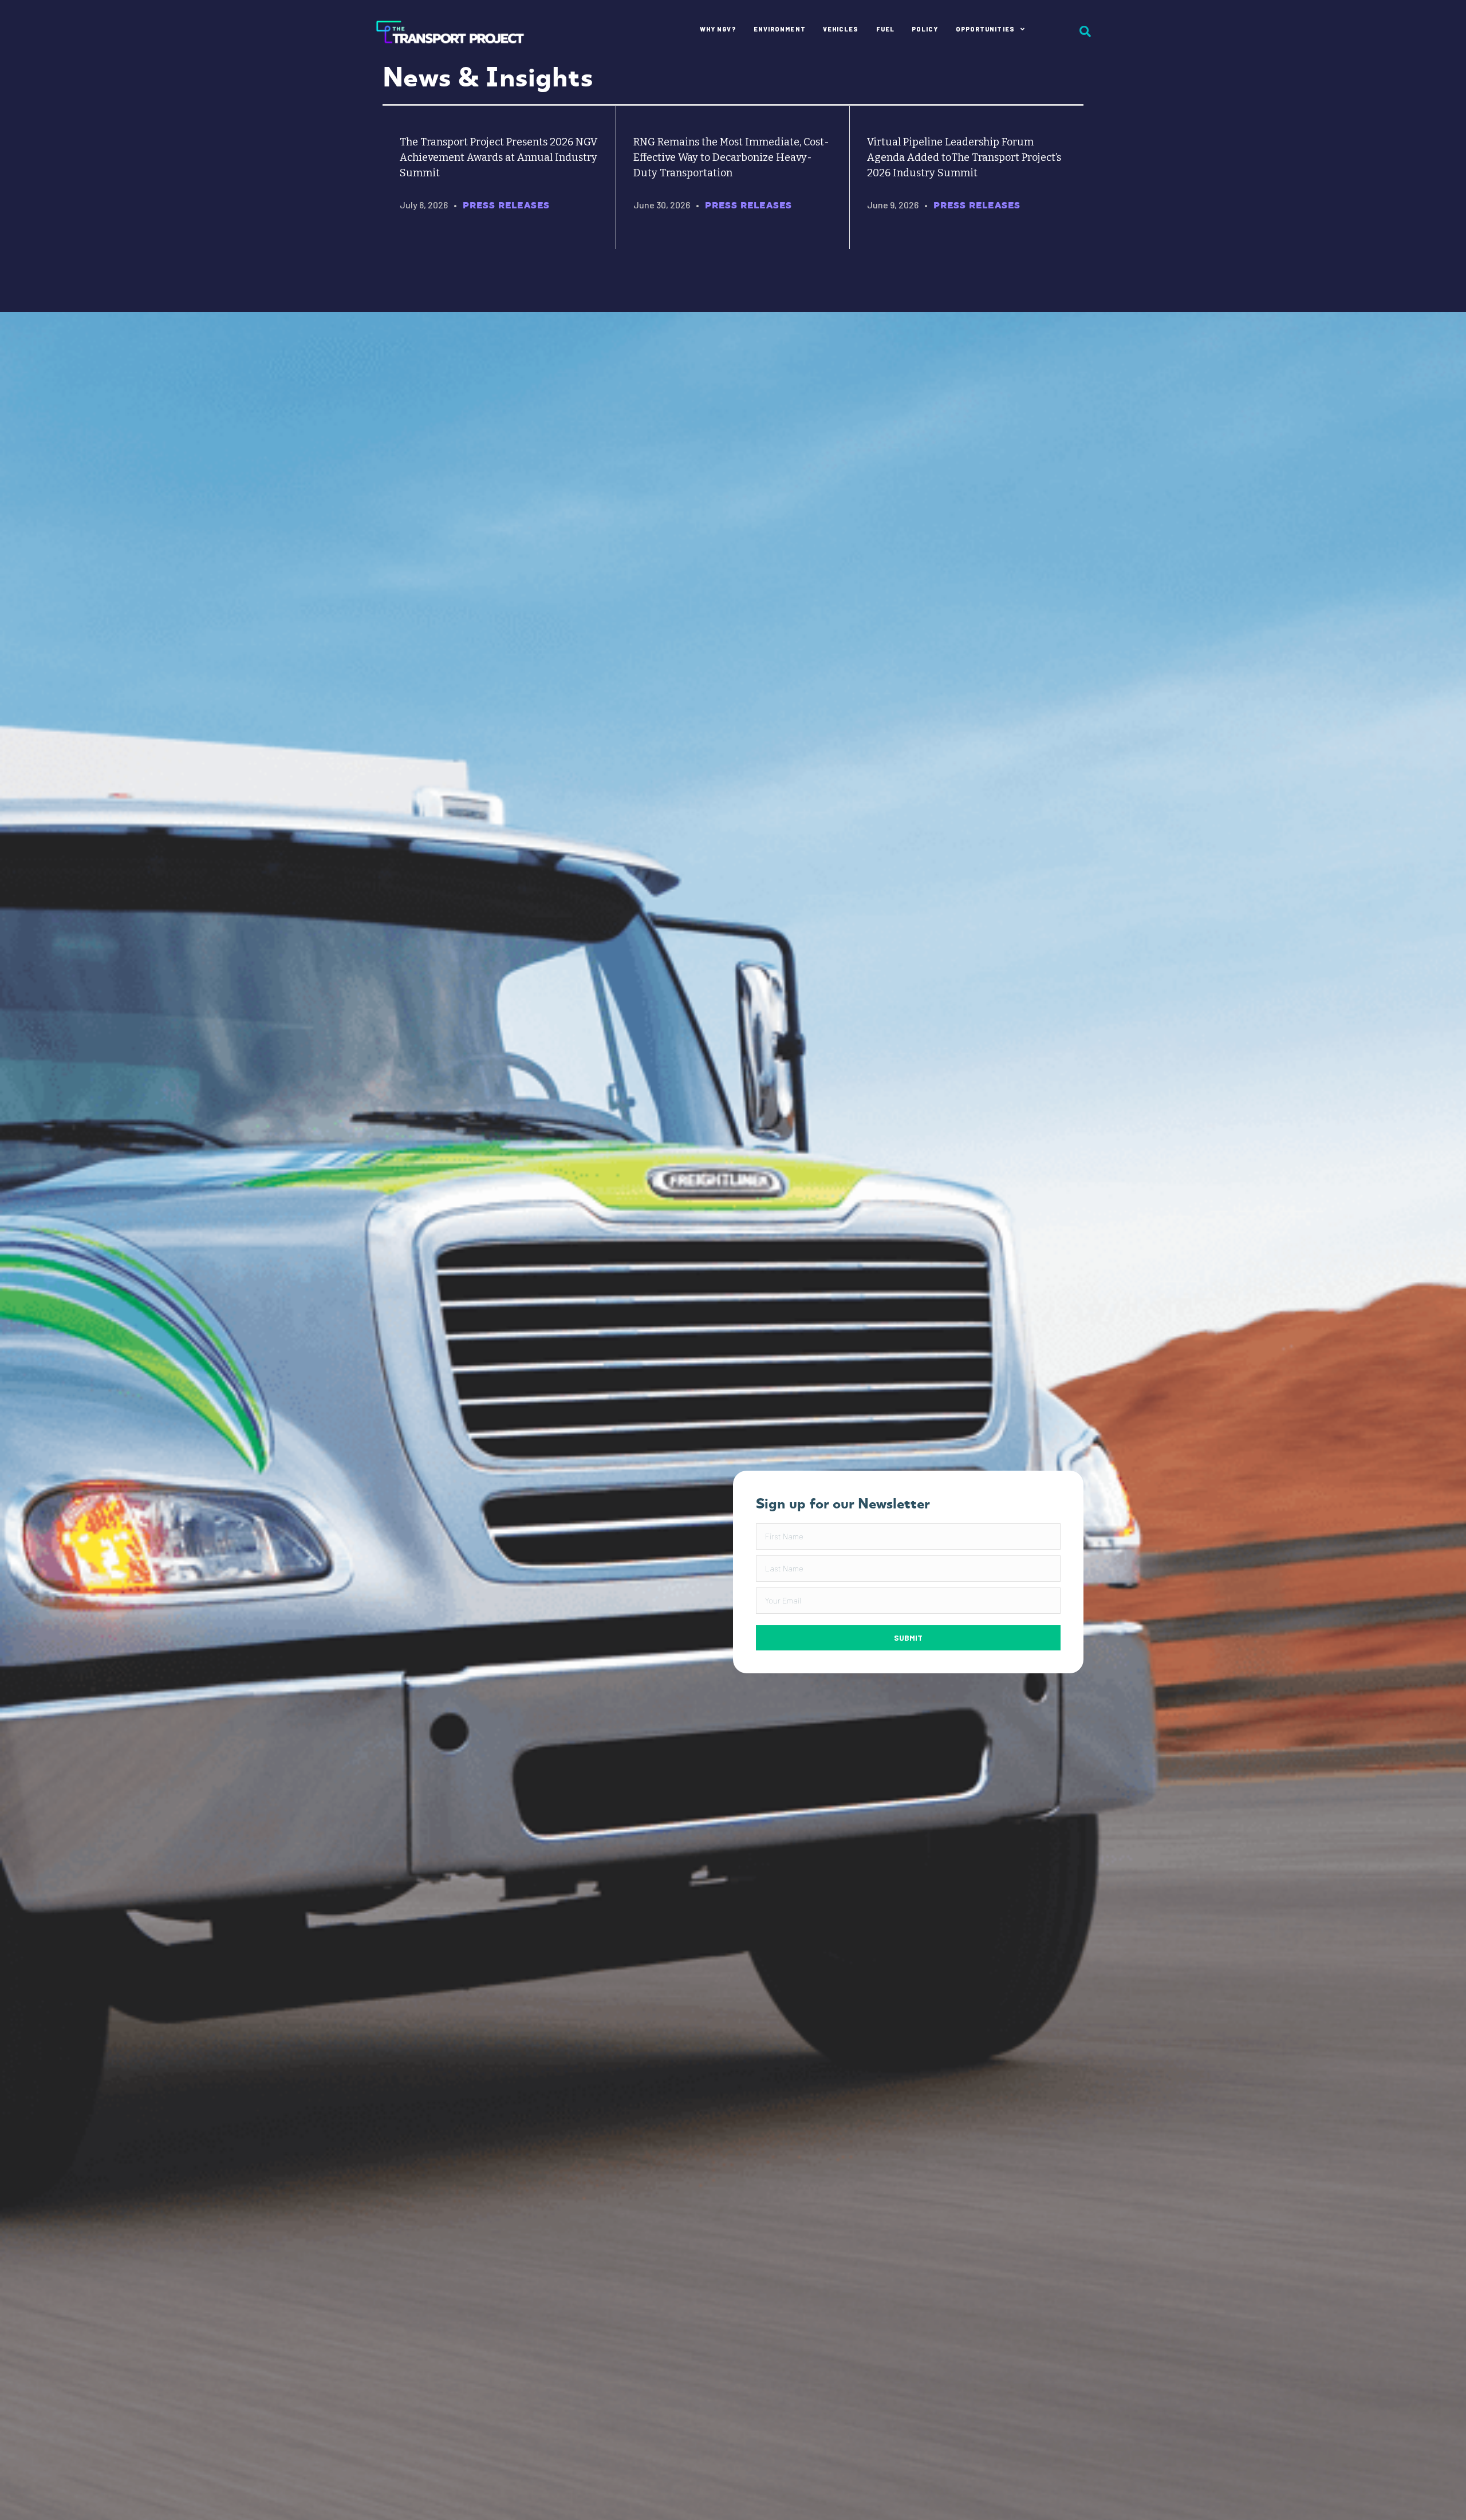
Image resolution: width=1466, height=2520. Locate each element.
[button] (908, 1638)
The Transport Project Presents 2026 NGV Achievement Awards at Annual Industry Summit (498, 157)
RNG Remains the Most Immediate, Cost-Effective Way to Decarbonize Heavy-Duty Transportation (731, 157)
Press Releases (506, 205)
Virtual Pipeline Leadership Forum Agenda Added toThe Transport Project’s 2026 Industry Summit (964, 157)
